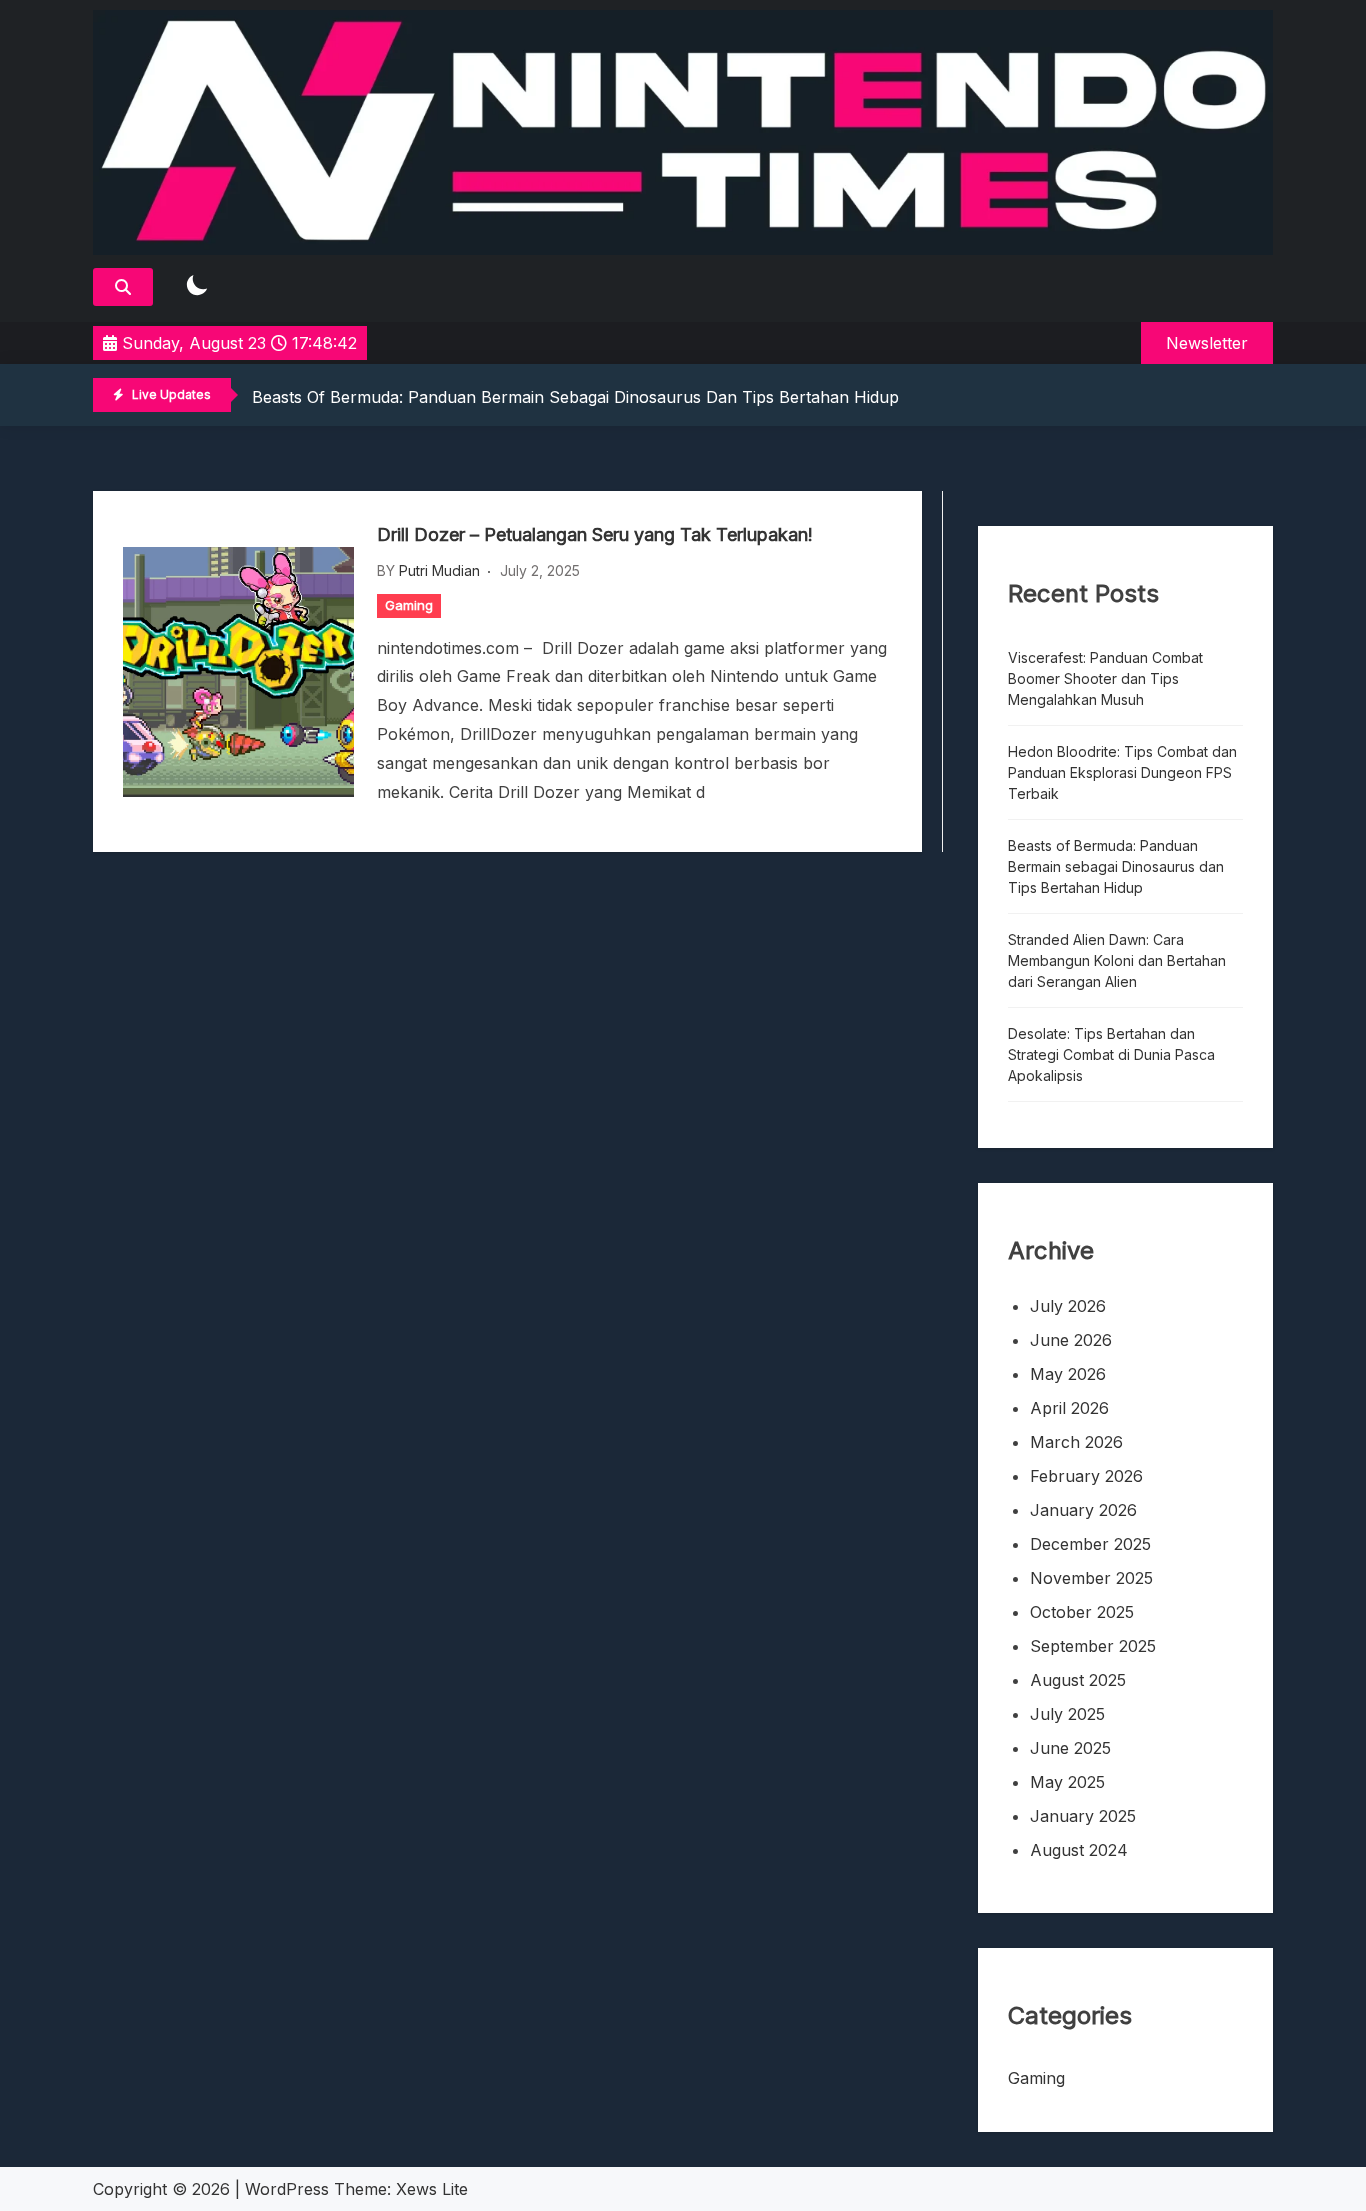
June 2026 (1071, 1340)
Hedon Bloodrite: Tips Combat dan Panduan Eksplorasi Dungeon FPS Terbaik (1122, 772)
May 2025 (1067, 1782)
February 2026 (1086, 1476)
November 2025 (1091, 1578)
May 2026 (1068, 1374)
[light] (197, 286)
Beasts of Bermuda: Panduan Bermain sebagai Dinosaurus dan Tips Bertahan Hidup (575, 397)
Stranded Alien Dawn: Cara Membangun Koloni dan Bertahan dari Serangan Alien (1117, 960)
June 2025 (1070, 1748)
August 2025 (1078, 1680)
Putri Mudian (439, 570)
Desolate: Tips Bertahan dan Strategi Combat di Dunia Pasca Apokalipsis (1111, 1054)
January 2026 (1083, 1510)
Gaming (409, 605)
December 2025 (1090, 1544)
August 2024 (1079, 1850)
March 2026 (1076, 1442)
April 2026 (1069, 1408)
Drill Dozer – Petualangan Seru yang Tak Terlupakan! (595, 534)
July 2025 (1067, 1714)
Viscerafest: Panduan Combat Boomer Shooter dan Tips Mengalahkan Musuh (1105, 678)
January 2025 (1083, 1816)
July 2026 (1068, 1306)
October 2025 (1082, 1612)
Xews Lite (432, 2189)
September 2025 (1093, 1646)
